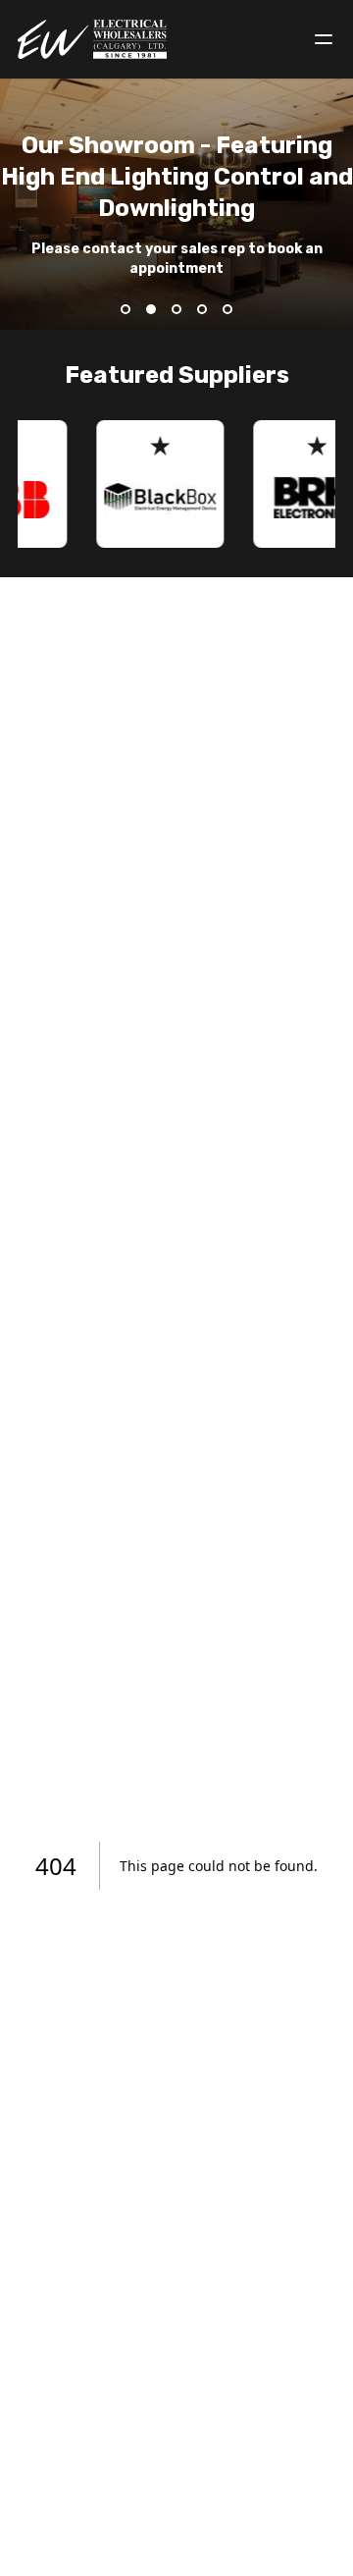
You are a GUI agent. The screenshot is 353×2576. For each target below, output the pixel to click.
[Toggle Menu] (324, 39)
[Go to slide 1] (126, 309)
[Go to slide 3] (176, 309)
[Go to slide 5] (227, 309)
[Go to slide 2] (151, 309)
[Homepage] (93, 39)
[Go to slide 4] (202, 309)
